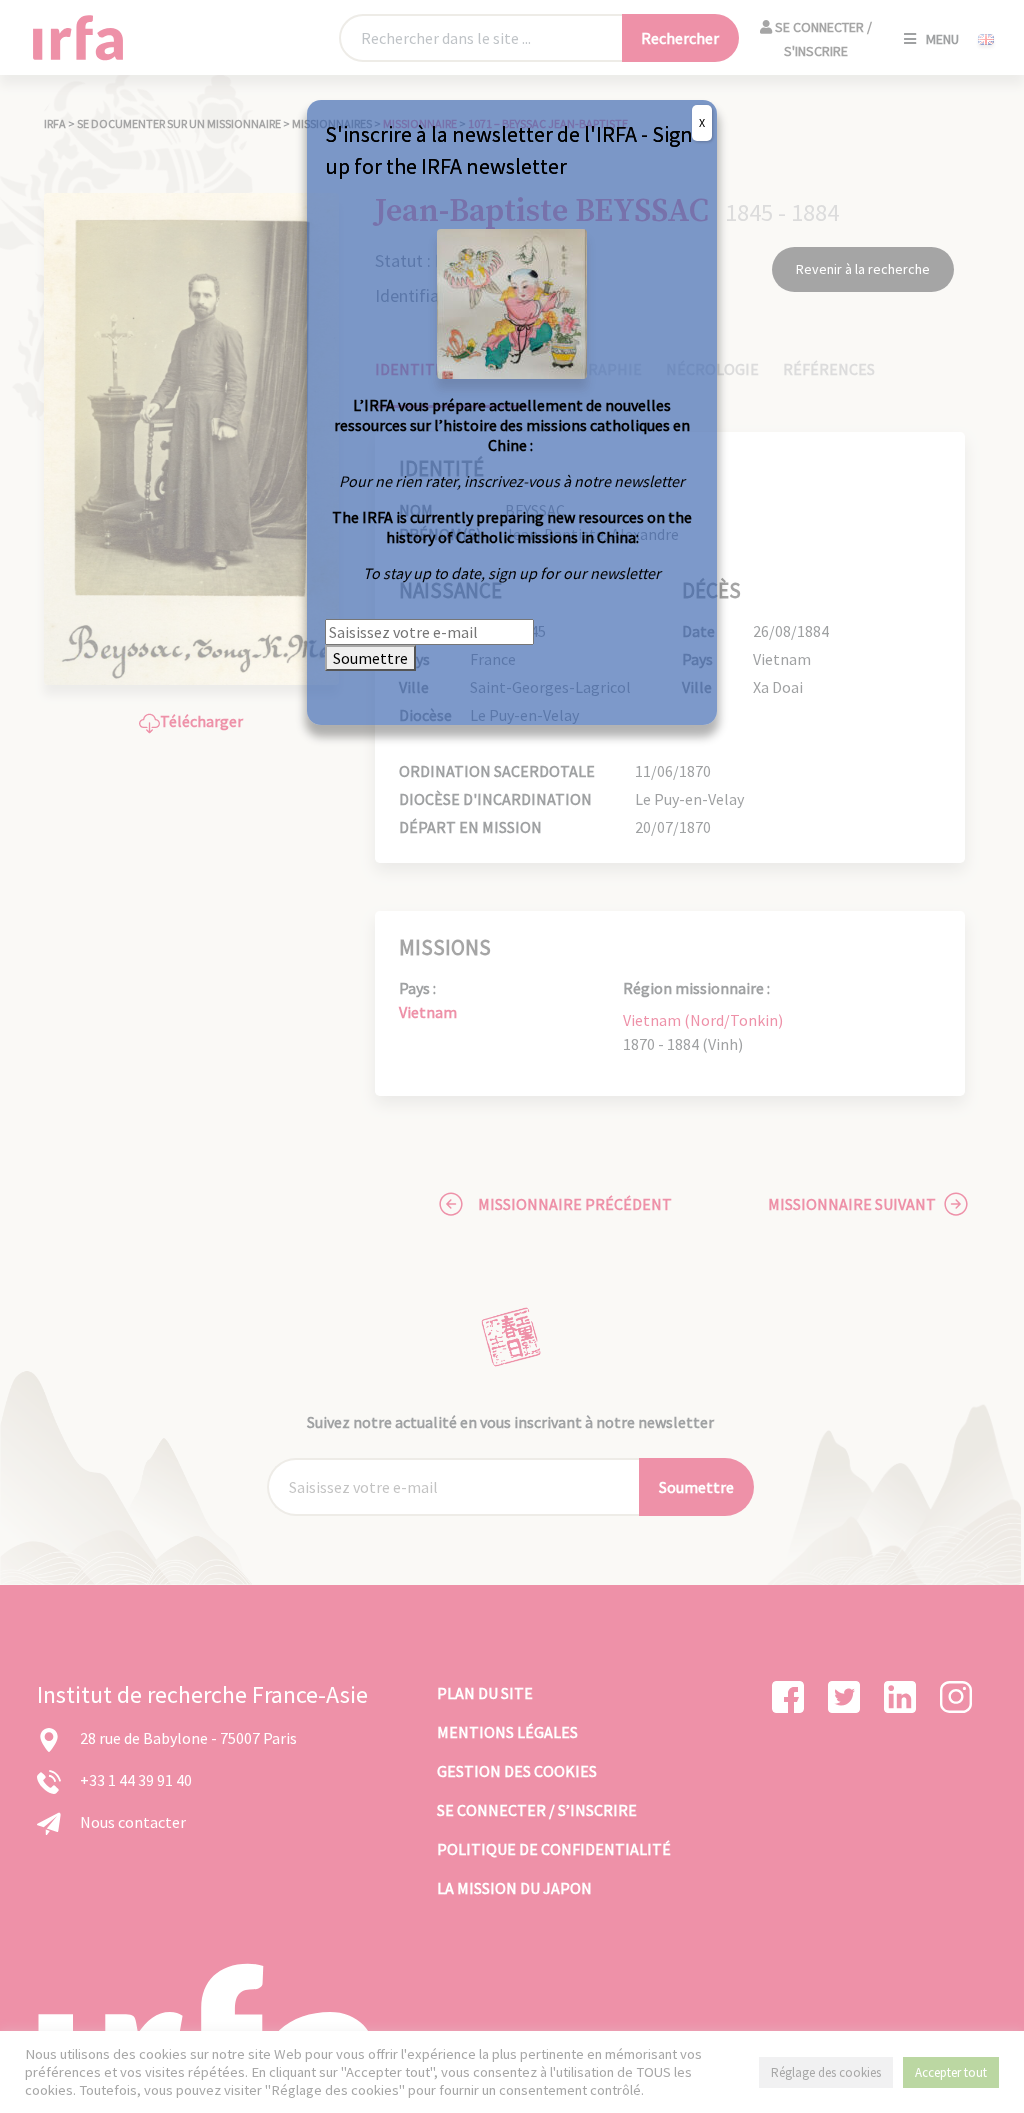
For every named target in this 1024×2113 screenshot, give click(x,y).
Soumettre (370, 658)
